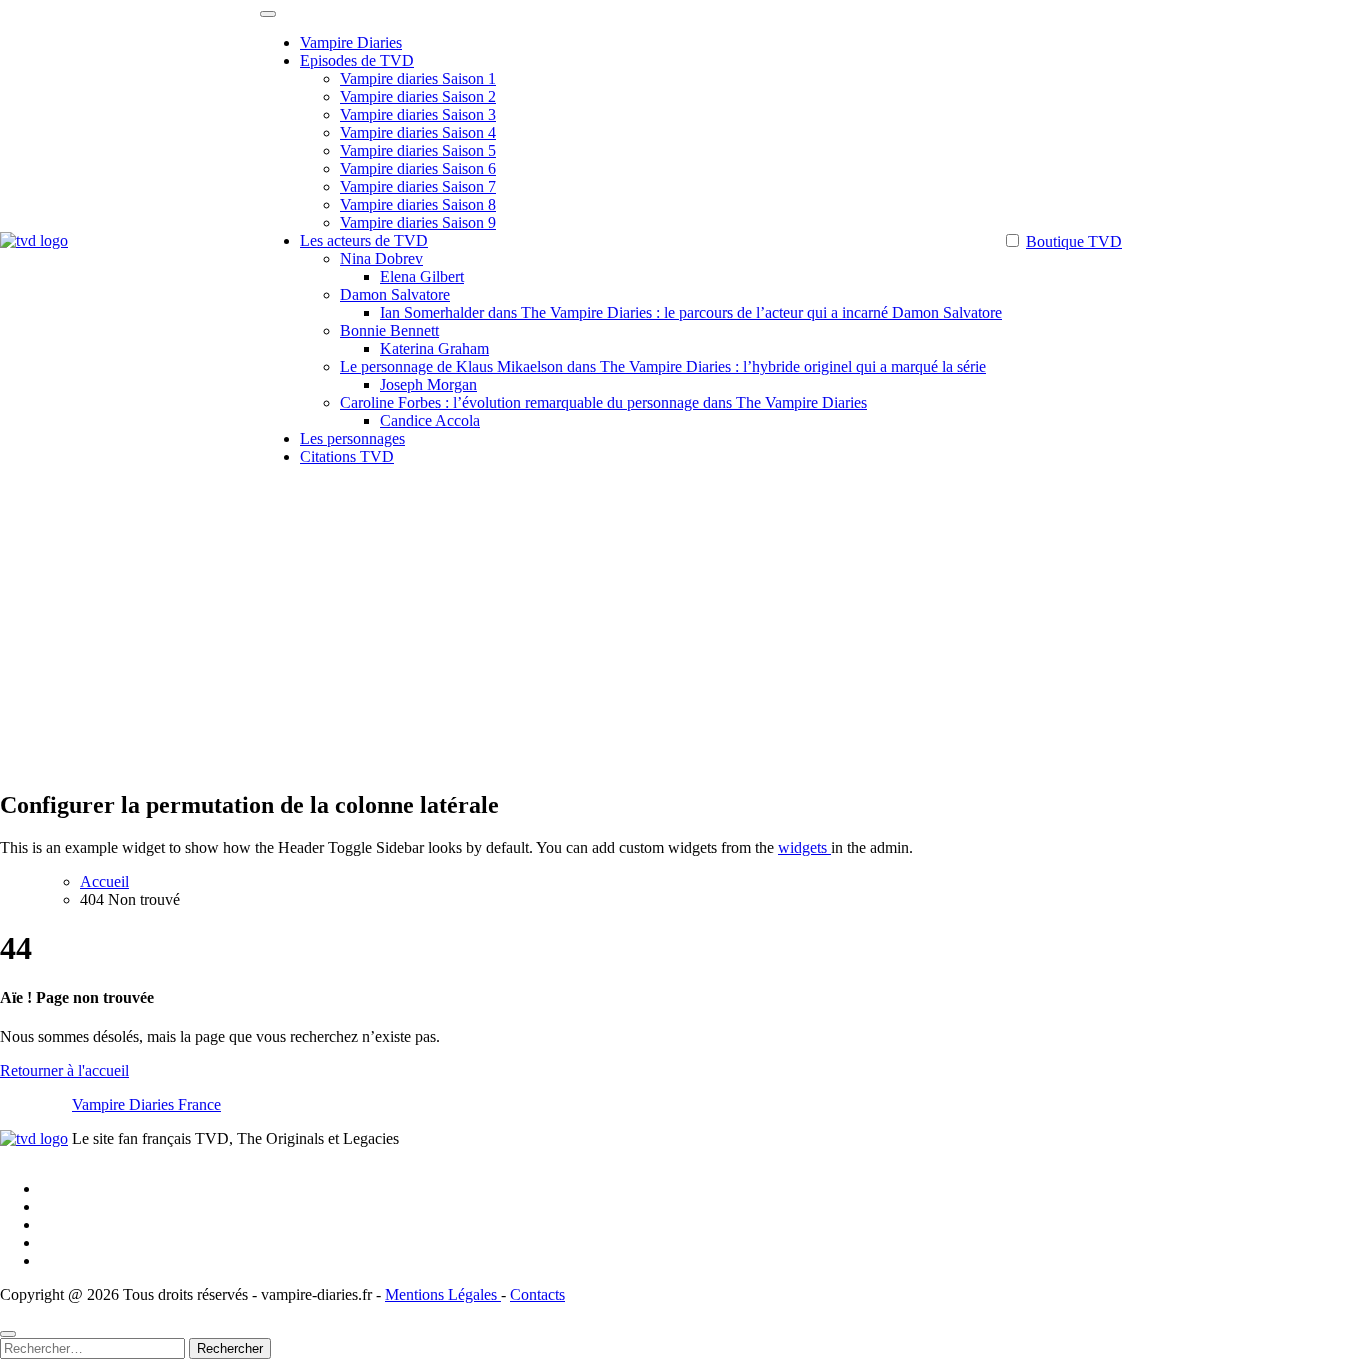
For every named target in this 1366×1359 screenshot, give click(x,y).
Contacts (537, 1294)
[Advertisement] (683, 632)
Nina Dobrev (381, 258)
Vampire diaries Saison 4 (418, 132)
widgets (804, 847)
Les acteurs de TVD (364, 240)
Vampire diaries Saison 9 (418, 222)
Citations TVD (347, 456)
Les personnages (352, 438)
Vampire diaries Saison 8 (418, 204)
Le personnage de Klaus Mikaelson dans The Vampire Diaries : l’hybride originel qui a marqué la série (663, 366)
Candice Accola (430, 420)
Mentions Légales (443, 1294)
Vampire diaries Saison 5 (418, 150)
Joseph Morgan (428, 384)
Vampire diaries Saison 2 (418, 96)
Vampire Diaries (351, 42)
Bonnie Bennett (389, 330)
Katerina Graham (434, 348)
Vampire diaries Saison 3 (418, 114)
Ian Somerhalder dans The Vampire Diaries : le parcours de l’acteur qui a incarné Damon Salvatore (691, 312)
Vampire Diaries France (146, 1104)
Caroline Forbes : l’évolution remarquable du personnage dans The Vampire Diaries (603, 402)
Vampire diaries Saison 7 (418, 186)
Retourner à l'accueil (64, 1070)
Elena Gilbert (422, 276)
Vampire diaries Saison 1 (418, 78)
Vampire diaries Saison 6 (418, 168)
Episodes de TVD (357, 60)
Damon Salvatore (395, 294)
